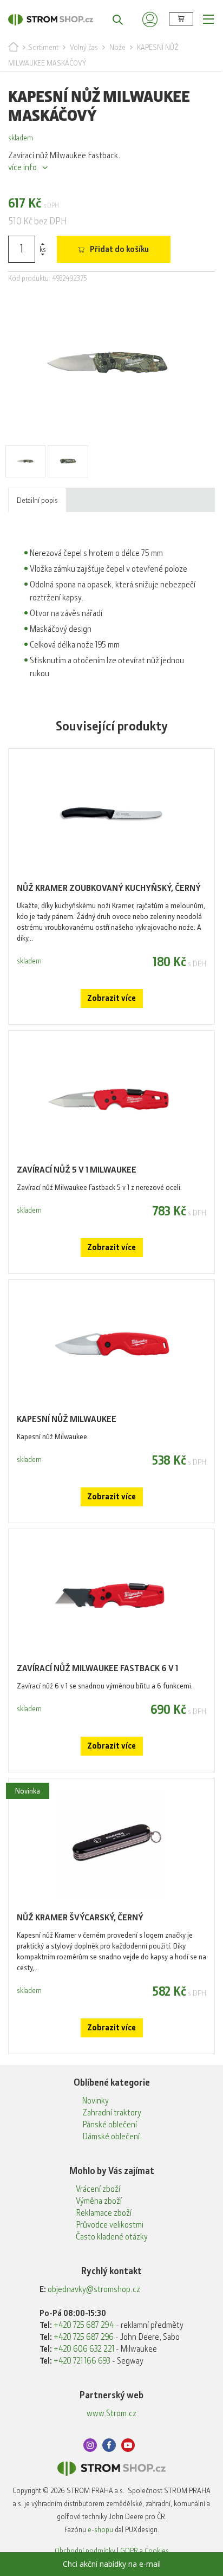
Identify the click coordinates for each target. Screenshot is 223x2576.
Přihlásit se (150, 19)
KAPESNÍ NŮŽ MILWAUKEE (67, 1419)
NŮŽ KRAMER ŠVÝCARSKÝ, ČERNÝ (80, 1917)
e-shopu (100, 2529)
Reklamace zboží (104, 2213)
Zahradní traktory (112, 2113)
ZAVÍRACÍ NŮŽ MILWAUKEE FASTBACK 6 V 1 (97, 1668)
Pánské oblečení (110, 2125)
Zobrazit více (111, 998)
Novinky (96, 2101)
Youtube (128, 2445)
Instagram (90, 2445)
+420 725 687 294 (84, 2325)
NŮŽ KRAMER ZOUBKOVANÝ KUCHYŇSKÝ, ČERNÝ (109, 888)
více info (22, 167)
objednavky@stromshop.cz (94, 2289)
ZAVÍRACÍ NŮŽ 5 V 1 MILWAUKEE (77, 1170)
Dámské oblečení (111, 2137)
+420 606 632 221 (84, 2349)
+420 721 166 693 (82, 2361)
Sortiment (43, 47)
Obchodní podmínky (85, 2551)
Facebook (109, 2445)
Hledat (112, 19)
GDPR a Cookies (145, 2551)
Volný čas (84, 47)
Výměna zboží (99, 2201)
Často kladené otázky (112, 2237)
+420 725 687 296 (84, 2337)
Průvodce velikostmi (110, 2225)
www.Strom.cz (111, 2413)
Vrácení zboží (98, 2189)
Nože (117, 47)
